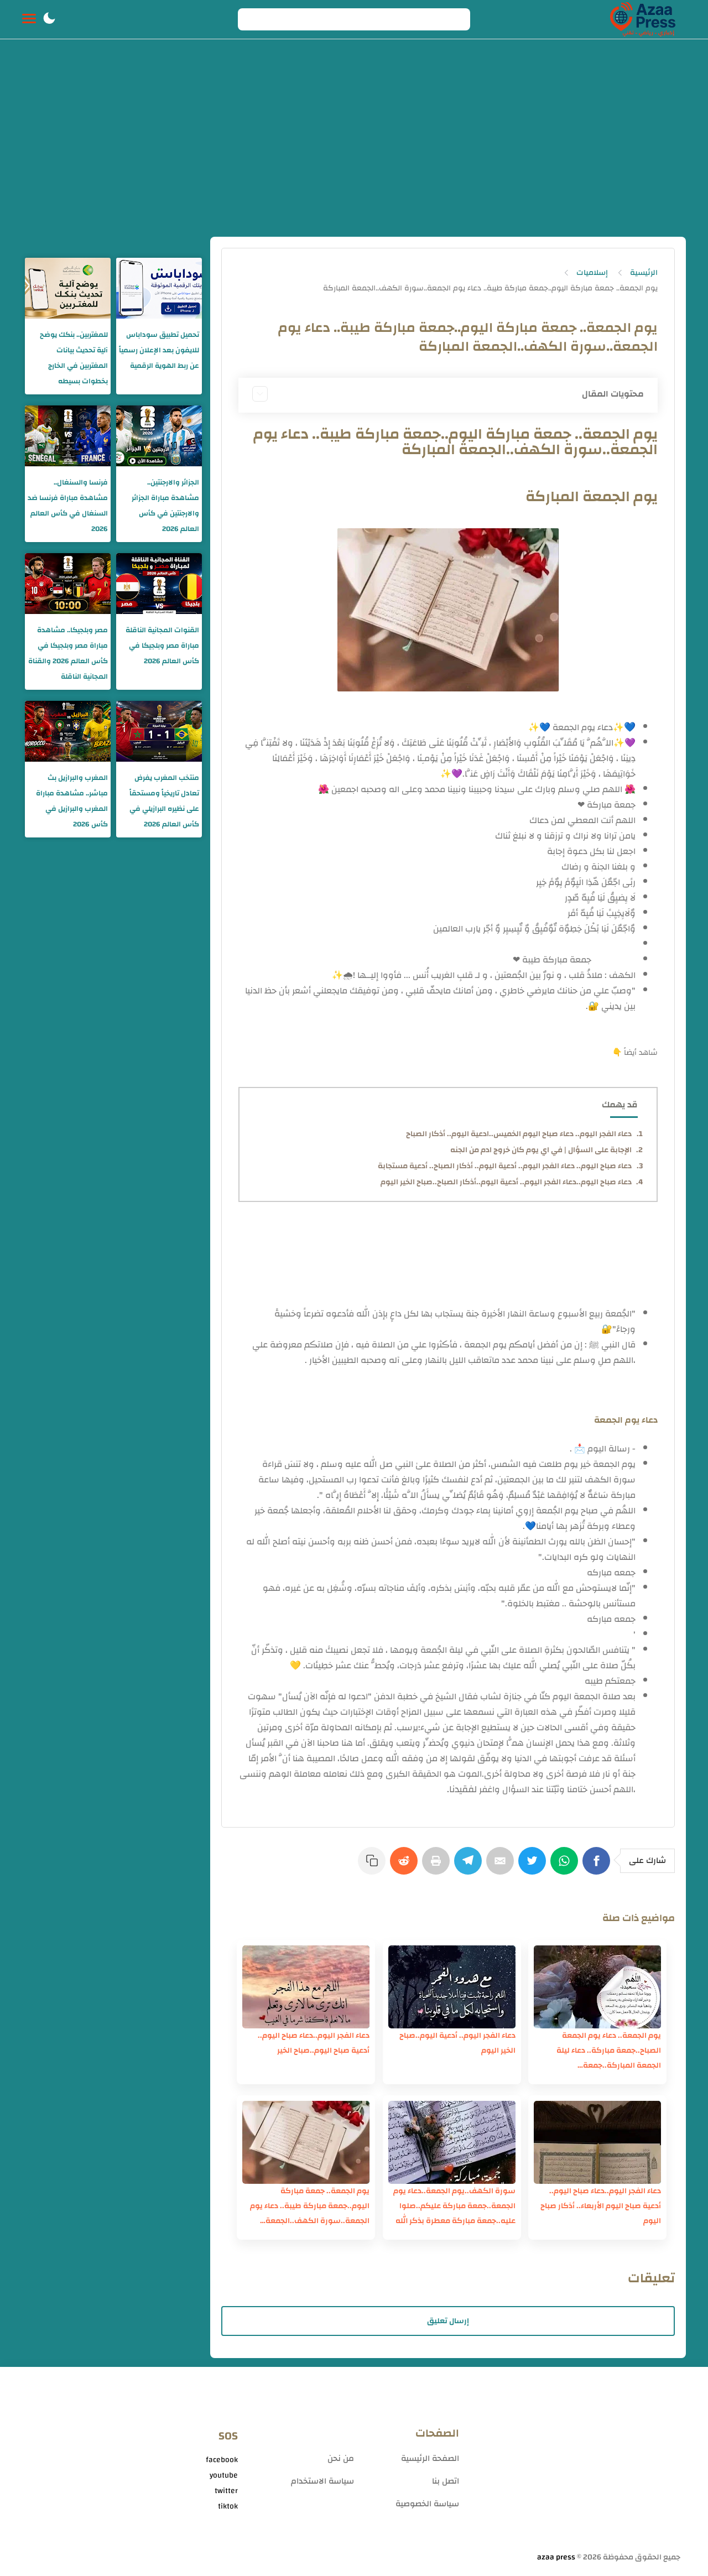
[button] (49, 19)
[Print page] (438, 1866)
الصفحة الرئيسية (430, 2458)
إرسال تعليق (448, 2321)
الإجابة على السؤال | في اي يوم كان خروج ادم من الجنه (541, 1150)
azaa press (556, 2557)
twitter (226, 2491)
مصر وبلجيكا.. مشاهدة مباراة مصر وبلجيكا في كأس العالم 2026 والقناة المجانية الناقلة (68, 653)
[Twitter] (534, 1866)
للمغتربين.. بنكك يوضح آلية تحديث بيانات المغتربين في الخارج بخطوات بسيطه (74, 358)
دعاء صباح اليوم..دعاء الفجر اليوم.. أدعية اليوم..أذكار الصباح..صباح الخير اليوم (506, 1182)
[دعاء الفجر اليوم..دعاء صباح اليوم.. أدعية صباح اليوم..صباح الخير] (306, 1987)
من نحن (341, 2458)
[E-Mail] (502, 1866)
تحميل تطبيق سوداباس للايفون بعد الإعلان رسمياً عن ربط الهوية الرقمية (159, 350)
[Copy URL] (374, 1866)
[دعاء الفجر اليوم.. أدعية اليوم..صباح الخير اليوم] (452, 1987)
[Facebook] (598, 1866)
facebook (222, 2460)
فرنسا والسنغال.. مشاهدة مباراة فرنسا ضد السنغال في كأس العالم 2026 (68, 506)
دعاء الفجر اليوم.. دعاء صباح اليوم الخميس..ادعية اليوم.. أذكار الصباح (519, 1134)
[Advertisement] (354, 154)
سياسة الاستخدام (322, 2481)
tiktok (228, 2506)
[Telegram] (470, 1866)
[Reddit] (406, 1866)
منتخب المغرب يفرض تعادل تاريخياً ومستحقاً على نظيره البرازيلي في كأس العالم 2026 (164, 801)
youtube (224, 2475)
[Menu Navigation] (29, 19)
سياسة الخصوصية (427, 2504)
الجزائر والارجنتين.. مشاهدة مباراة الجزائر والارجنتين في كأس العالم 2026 (165, 506)
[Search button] (252, 19)
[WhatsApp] (566, 1866)
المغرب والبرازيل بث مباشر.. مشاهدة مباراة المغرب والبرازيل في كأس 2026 (72, 801)
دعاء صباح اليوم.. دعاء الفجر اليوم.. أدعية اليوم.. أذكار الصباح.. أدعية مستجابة (505, 1166)
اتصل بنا (446, 2481)
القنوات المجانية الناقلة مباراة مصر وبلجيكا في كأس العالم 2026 (162, 646)
